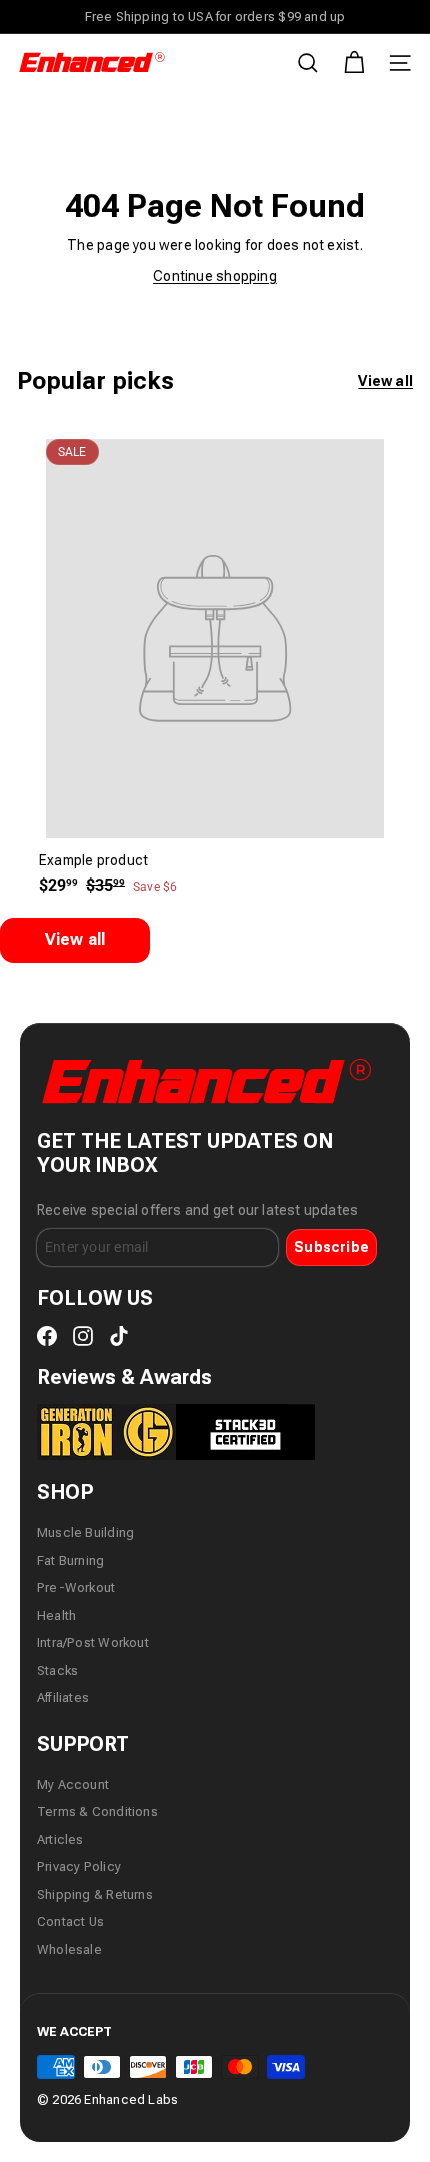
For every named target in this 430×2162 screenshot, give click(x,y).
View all (385, 381)
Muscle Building (85, 1532)
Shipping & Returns (95, 1894)
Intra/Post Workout (93, 1642)
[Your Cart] (354, 63)
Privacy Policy (79, 1866)
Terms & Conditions (97, 1811)
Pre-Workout (76, 1587)
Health (56, 1615)
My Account (73, 1784)
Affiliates (63, 1697)
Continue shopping (215, 276)
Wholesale (69, 1949)
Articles (60, 1839)
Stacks (57, 1670)
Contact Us (70, 1921)
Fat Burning (70, 1560)
